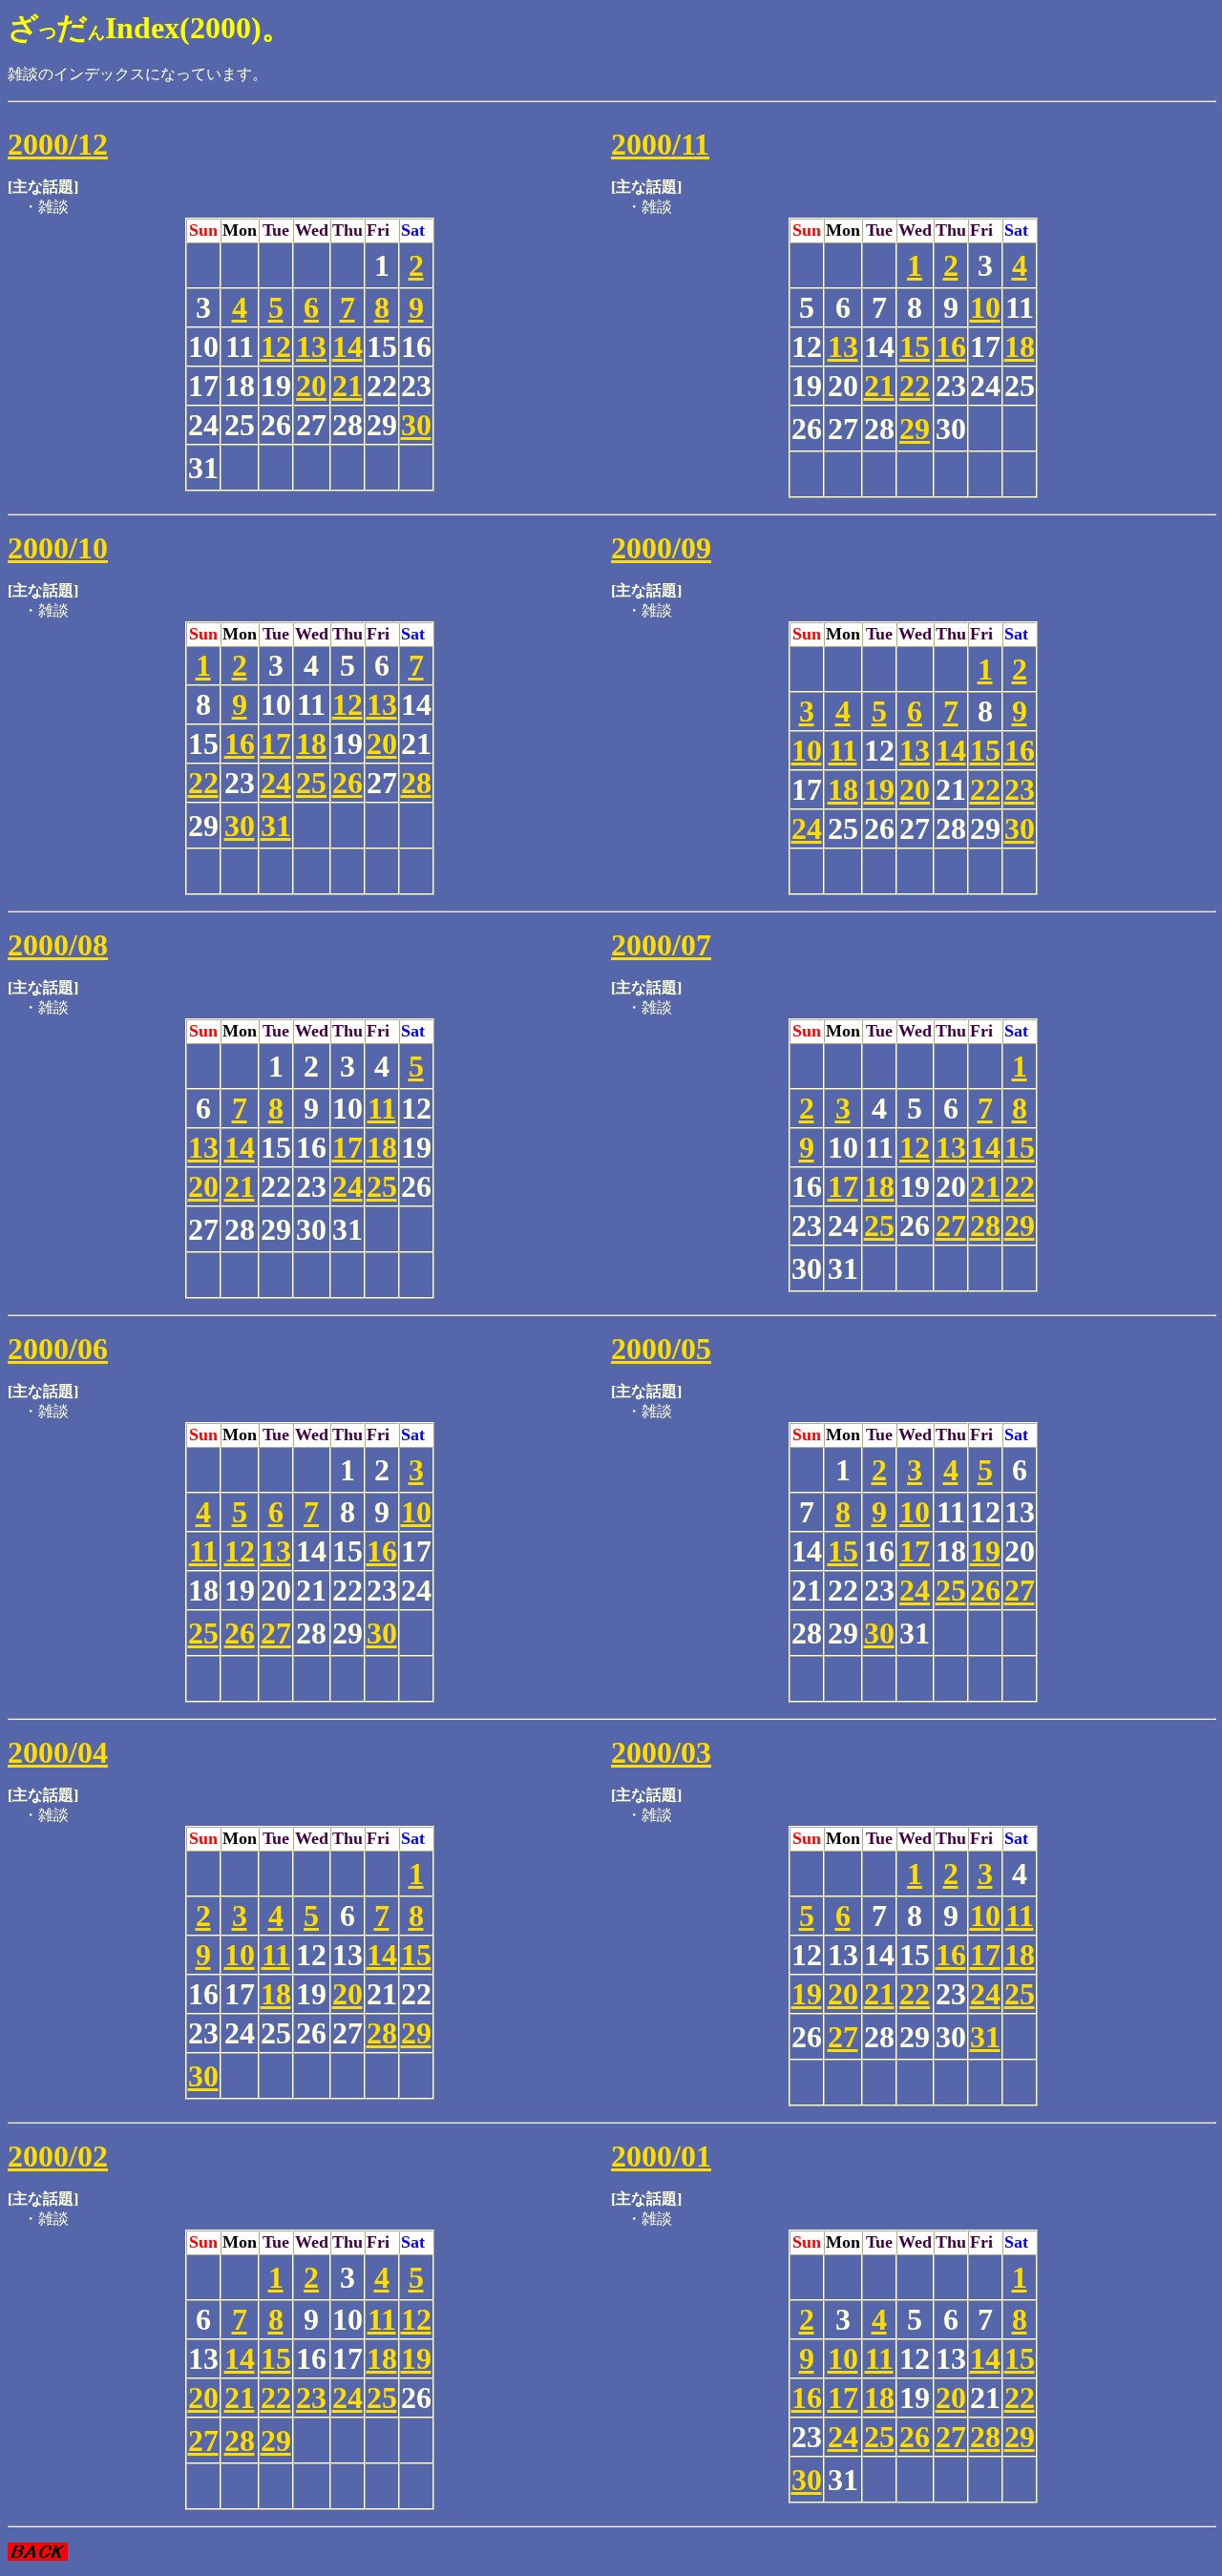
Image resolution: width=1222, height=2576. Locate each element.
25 (311, 783)
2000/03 (661, 1752)
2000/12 (58, 144)
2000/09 (661, 548)
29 (915, 429)
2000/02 (58, 2156)
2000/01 (661, 2156)
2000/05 (661, 1349)
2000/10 (58, 548)
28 (416, 783)
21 (348, 386)
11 (843, 750)
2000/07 (661, 945)
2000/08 (58, 945)
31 (276, 826)
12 (276, 346)
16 (951, 346)
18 (1020, 346)
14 (348, 346)
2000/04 (58, 1752)
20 (311, 386)
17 (276, 743)
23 (1020, 789)
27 (951, 1225)
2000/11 (660, 144)
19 (879, 789)
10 (985, 307)
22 (915, 386)
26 (348, 783)
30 (416, 425)
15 (915, 346)
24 (276, 783)
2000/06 (58, 1349)
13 (311, 346)
